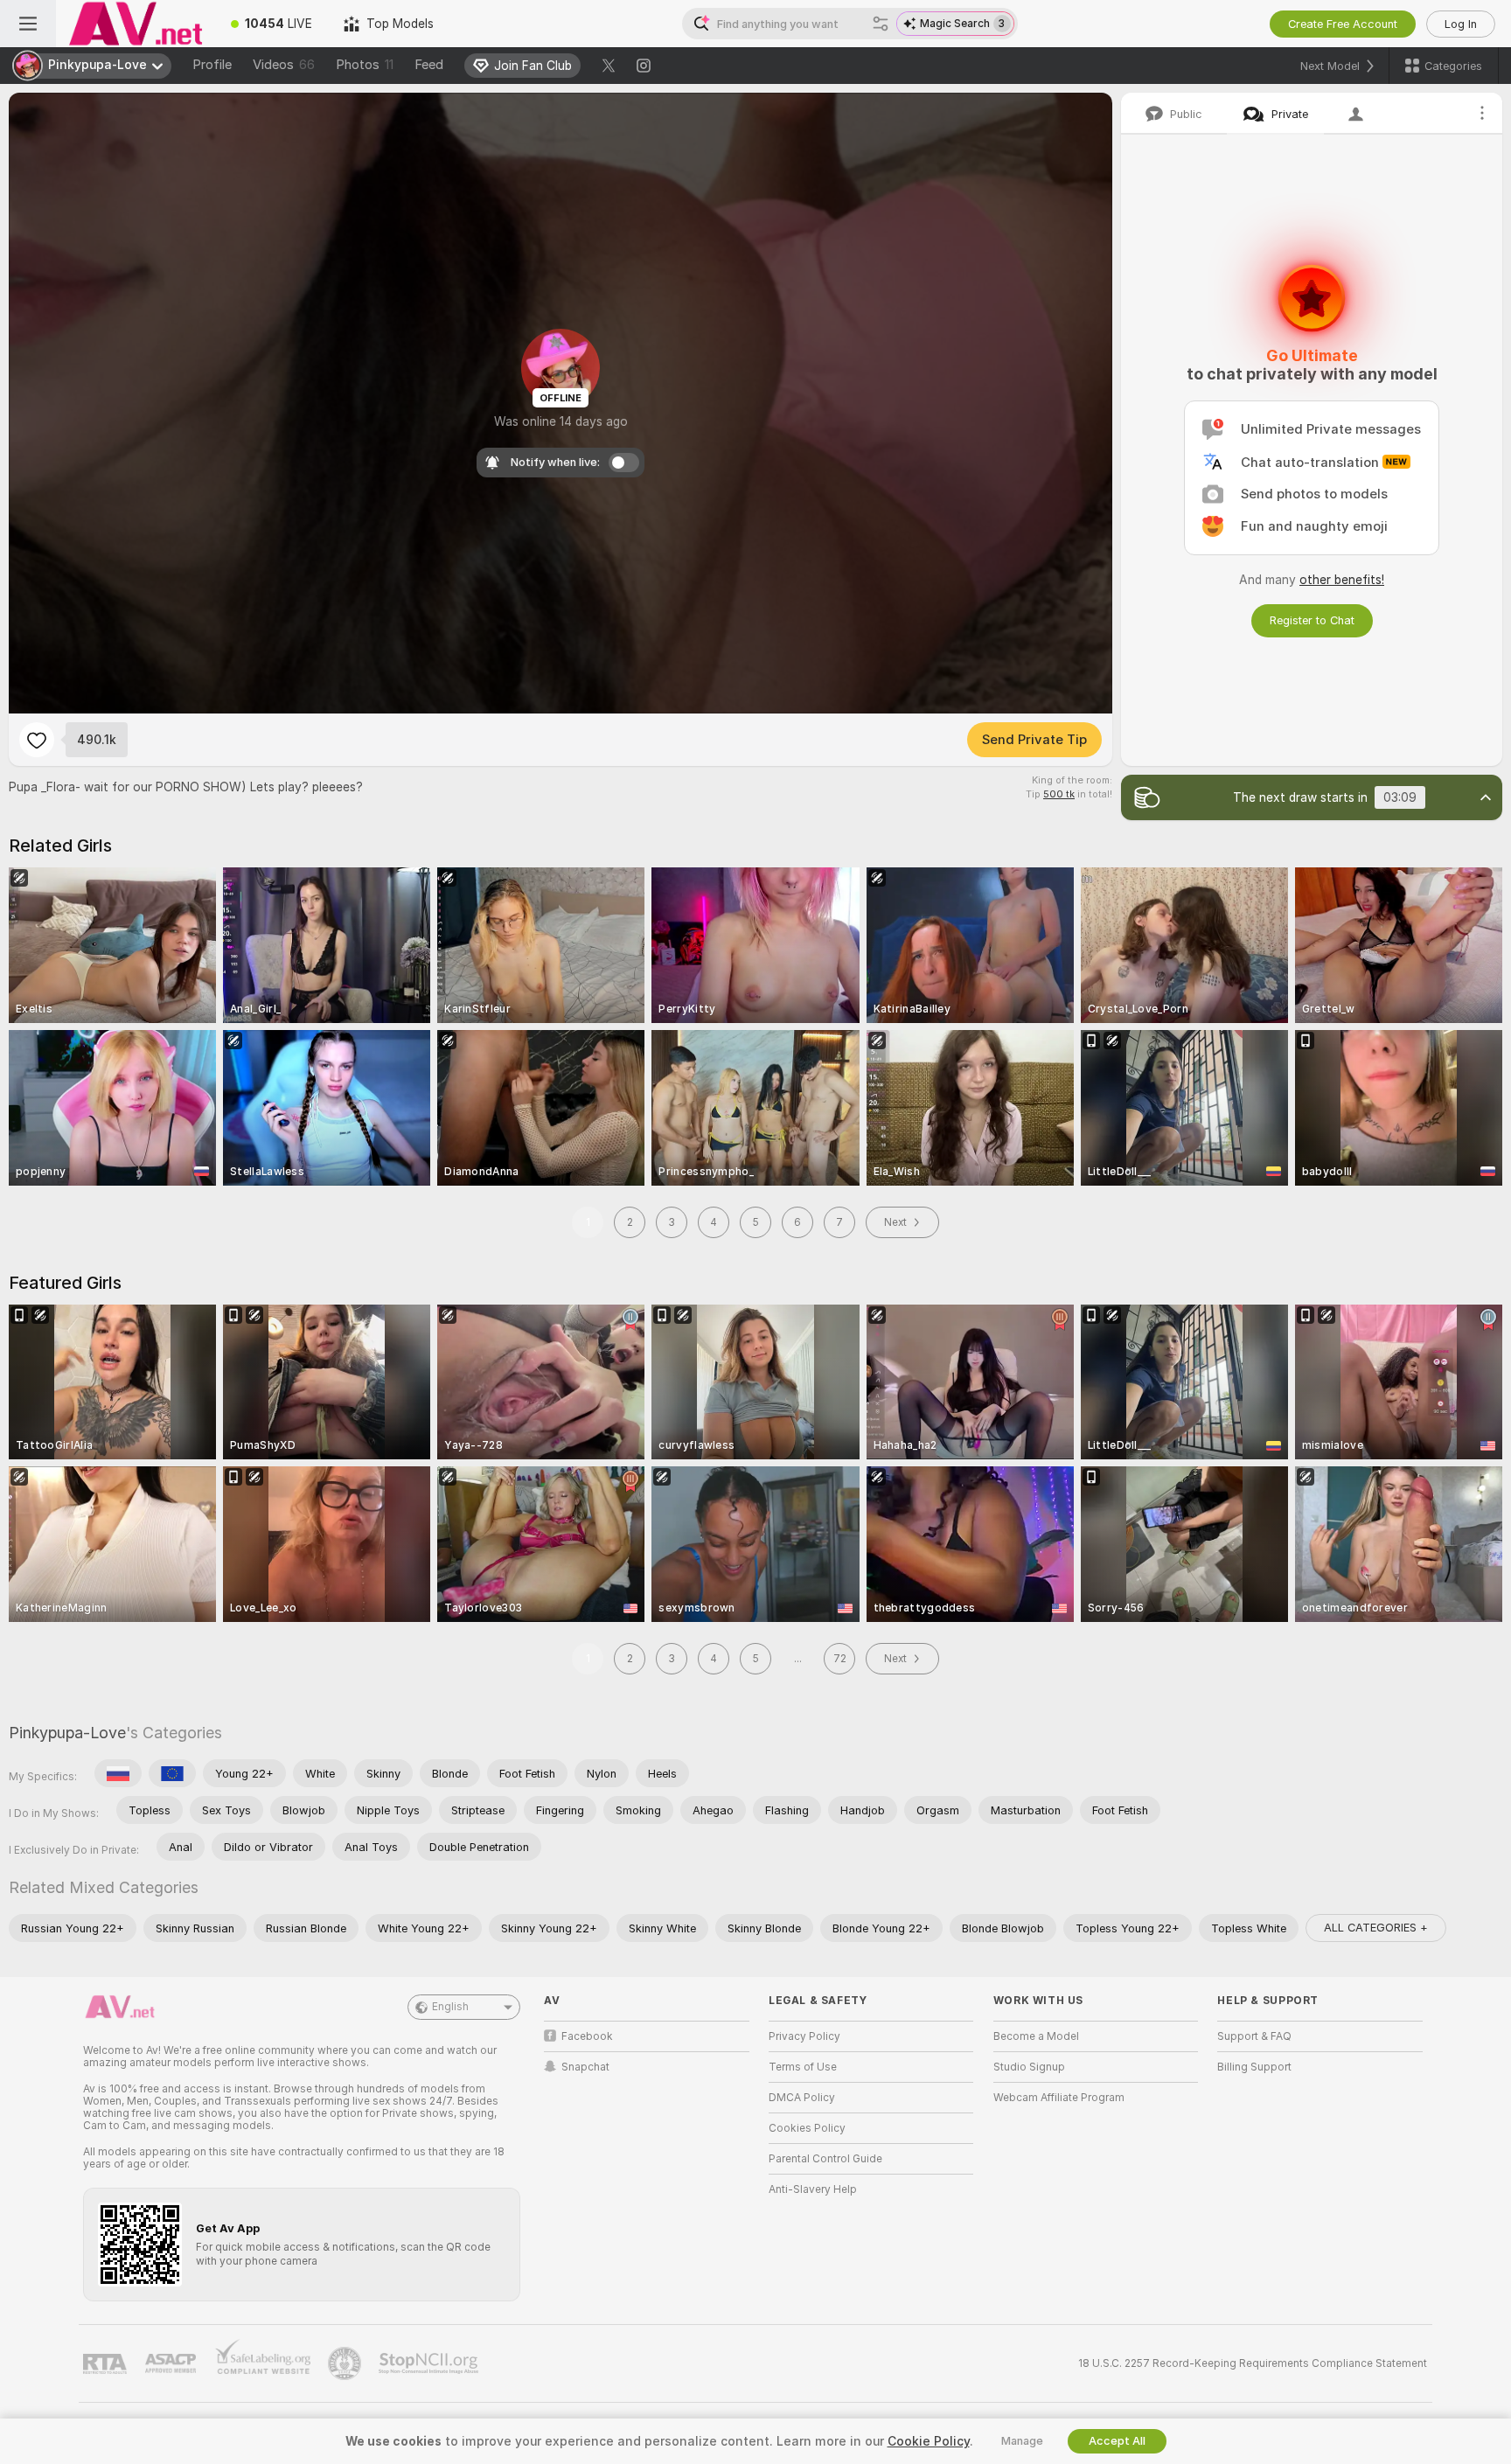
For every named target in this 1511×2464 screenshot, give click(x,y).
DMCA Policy (802, 2098)
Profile (212, 65)
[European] (172, 1773)
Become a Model (1036, 2036)
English (450, 2007)
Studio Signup (1029, 2067)
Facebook (587, 2036)
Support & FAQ (1254, 2036)
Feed (429, 65)
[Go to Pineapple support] (346, 2363)
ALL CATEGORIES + (1376, 1928)
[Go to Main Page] (136, 24)
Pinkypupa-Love (67, 1733)
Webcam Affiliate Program (1059, 2098)
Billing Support (1254, 2067)
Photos (365, 65)
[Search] (881, 24)
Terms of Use (803, 2067)
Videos (284, 65)
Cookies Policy (807, 2128)
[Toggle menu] (28, 24)
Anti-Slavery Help (813, 2189)
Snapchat (585, 2067)
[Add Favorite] (37, 740)
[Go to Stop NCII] (430, 2363)
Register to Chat (1312, 620)
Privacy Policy (804, 2036)
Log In (1461, 24)
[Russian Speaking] (118, 1773)
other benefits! (1342, 580)
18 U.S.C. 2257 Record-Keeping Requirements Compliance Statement (1253, 2363)
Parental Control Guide (825, 2159)
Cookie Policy (929, 2441)
